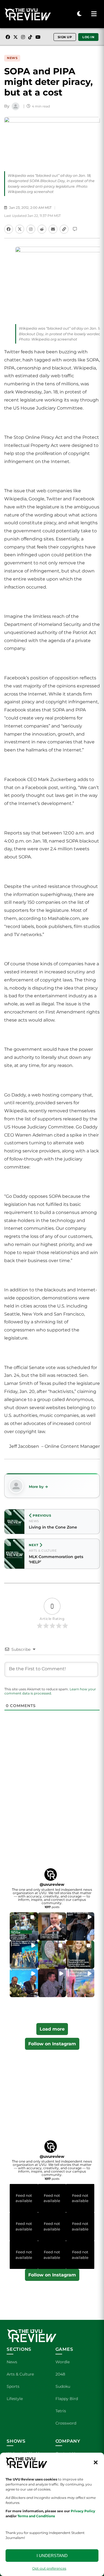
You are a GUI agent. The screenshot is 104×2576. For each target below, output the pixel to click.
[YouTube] (38, 37)
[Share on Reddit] (42, 229)
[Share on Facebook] (9, 229)
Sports (13, 2386)
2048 (60, 2374)
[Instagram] (23, 37)
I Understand (52, 2556)
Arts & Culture (20, 2374)
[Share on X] (20, 229)
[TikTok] (30, 37)
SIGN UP (65, 37)
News (12, 58)
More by (36, 1487)
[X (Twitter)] (16, 37)
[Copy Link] (64, 229)
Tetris (61, 2411)
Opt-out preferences (49, 2568)
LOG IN (88, 37)
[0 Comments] (75, 229)
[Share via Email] (53, 229)
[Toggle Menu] (94, 14)
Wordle (63, 2362)
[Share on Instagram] (31, 229)
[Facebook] (8, 37)
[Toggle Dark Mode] (79, 14)
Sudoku (63, 2386)
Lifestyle (15, 2399)
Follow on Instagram (52, 2044)
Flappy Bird (67, 2399)
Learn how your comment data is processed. (50, 1691)
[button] (96, 2462)
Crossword (66, 2423)
